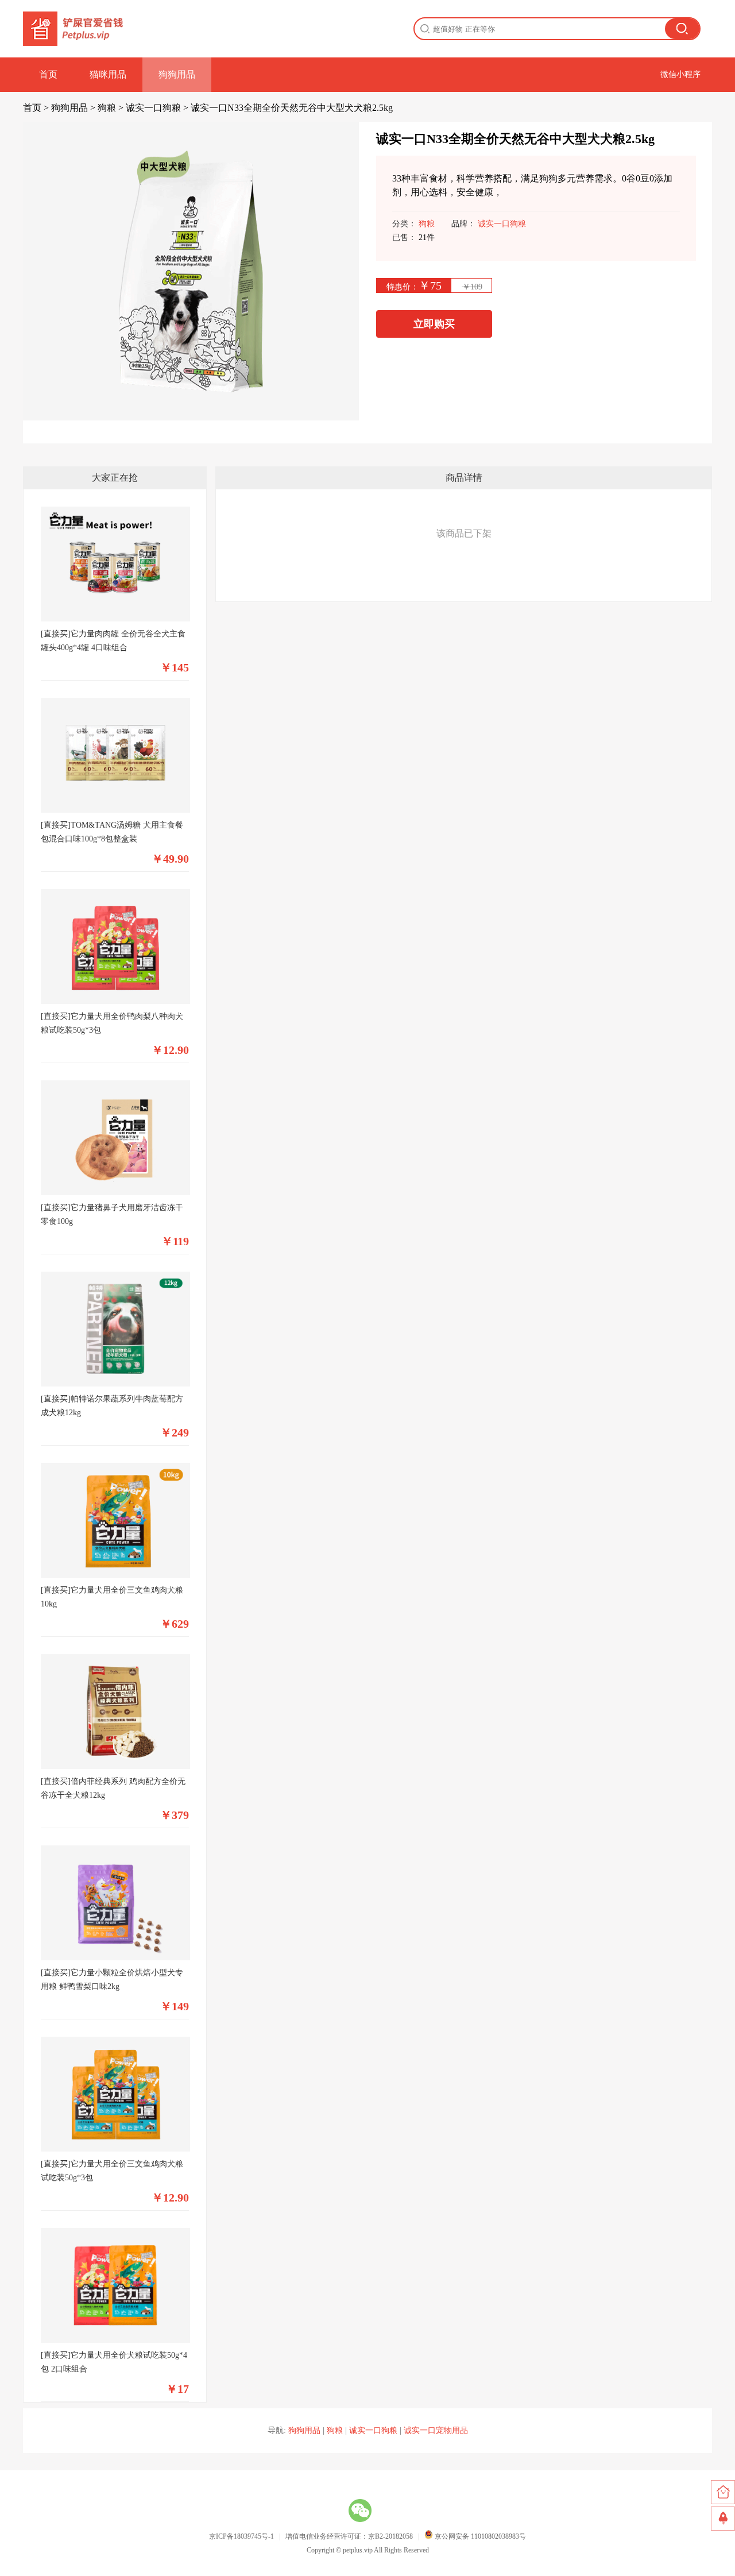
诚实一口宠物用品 (436, 2430)
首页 (48, 74)
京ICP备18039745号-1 (241, 2536)
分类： (404, 224)
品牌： (463, 224)
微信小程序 (680, 74)
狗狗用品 (177, 74)
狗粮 (107, 108)
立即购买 (434, 324)
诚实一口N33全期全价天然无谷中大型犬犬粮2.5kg (292, 108)
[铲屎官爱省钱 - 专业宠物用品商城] (74, 29)
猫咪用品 (108, 74)
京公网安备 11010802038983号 (479, 2536)
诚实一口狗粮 (153, 108)
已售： (404, 237)
